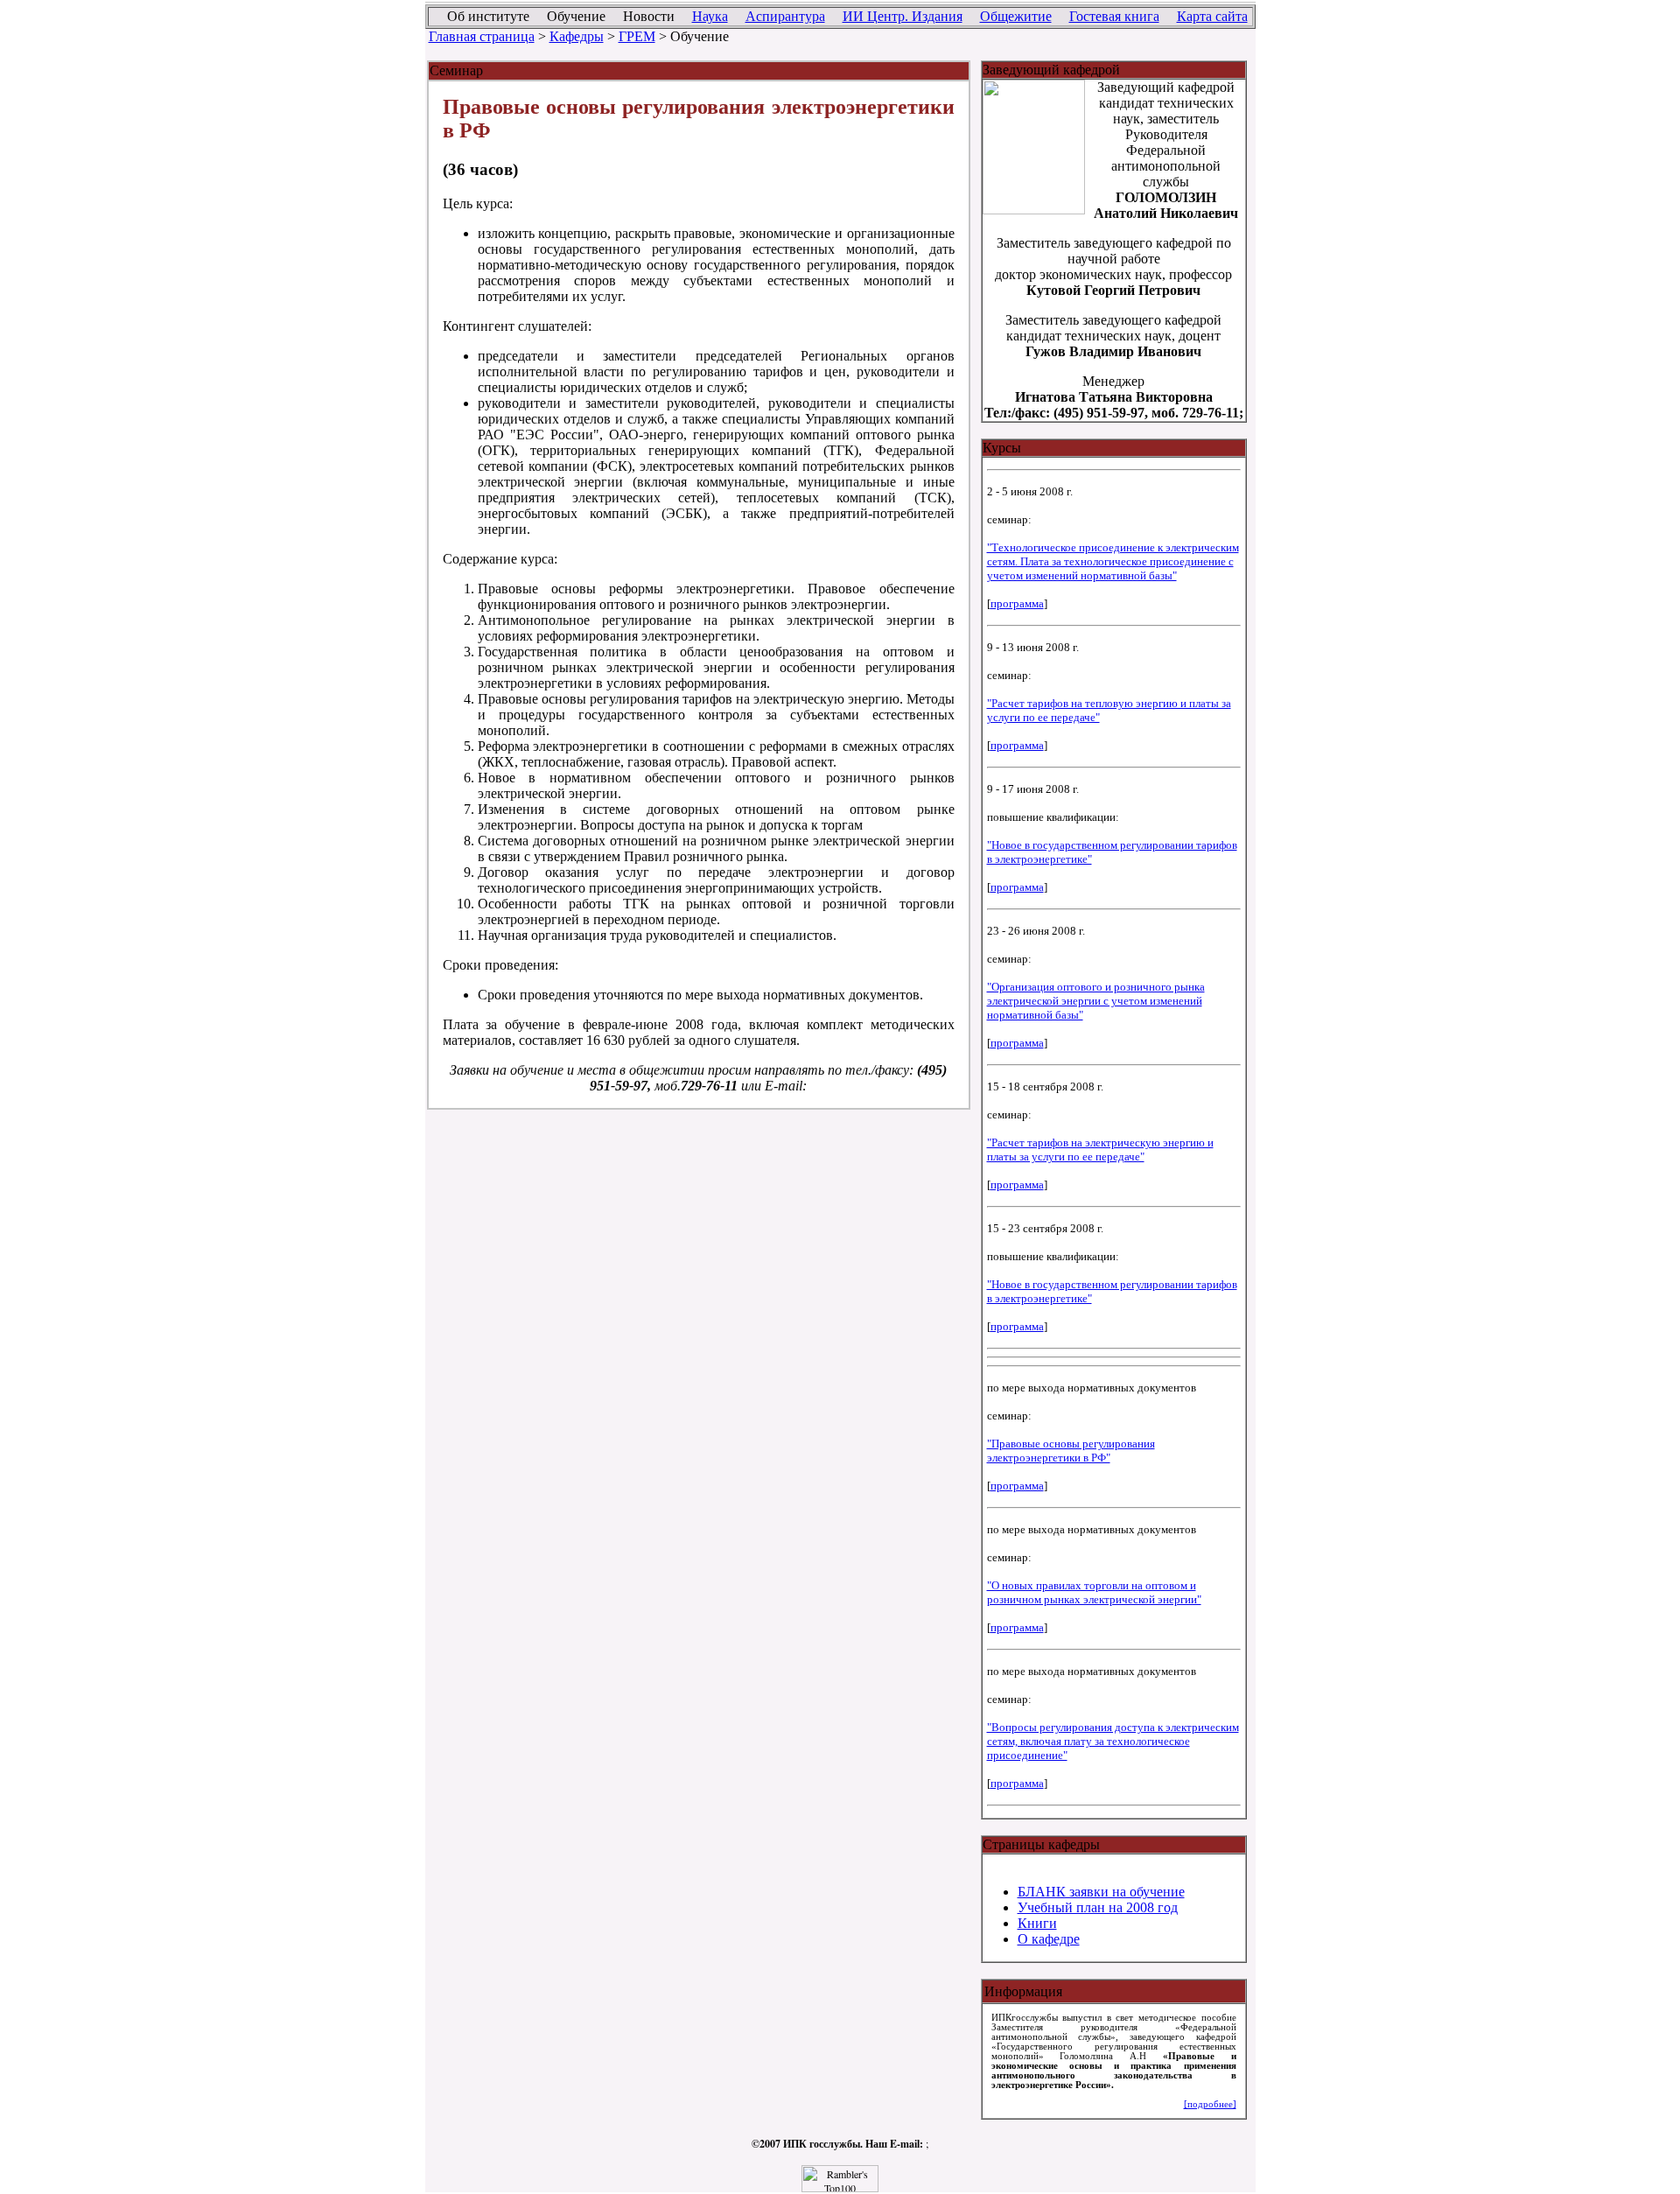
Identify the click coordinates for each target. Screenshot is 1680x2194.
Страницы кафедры (1041, 1844)
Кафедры (577, 36)
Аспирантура (785, 16)
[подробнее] (1210, 2104)
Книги (1037, 1923)
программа (1017, 603)
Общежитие (1016, 16)
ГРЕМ (637, 36)
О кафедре (1049, 1939)
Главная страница (482, 36)
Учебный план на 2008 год (1098, 1907)
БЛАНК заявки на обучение (1101, 1892)
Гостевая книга (1114, 16)
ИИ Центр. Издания (903, 16)
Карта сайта (1212, 16)
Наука (710, 16)
